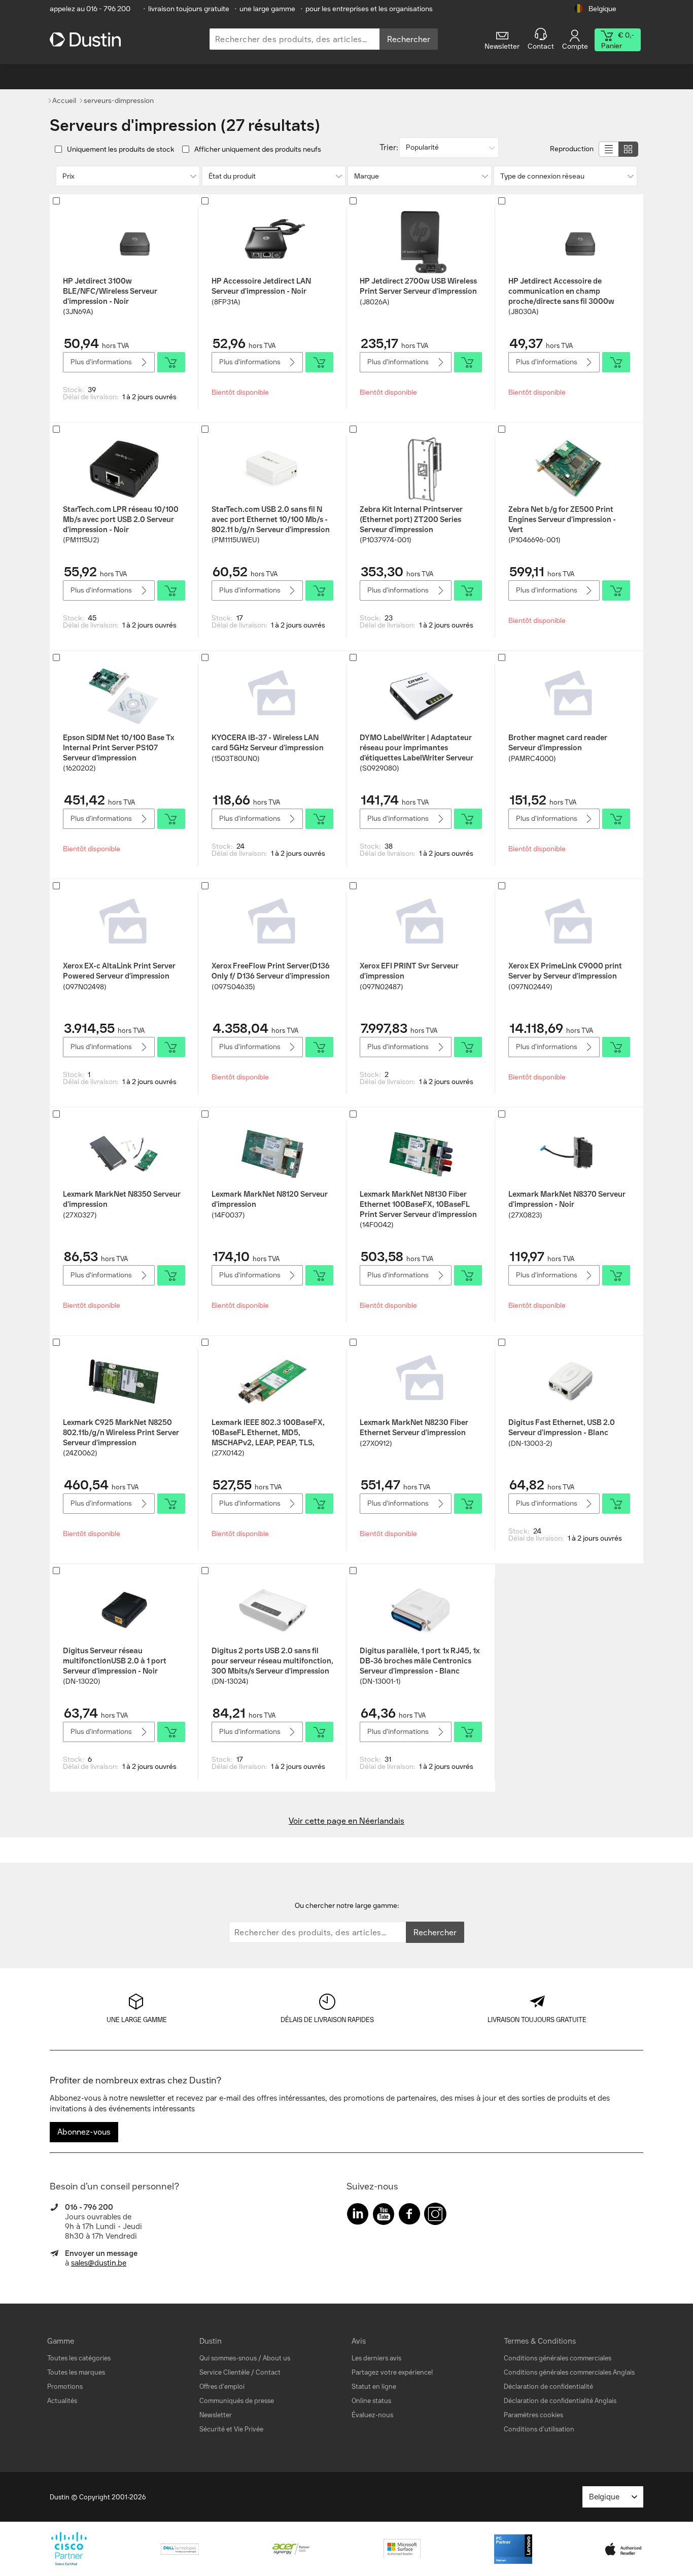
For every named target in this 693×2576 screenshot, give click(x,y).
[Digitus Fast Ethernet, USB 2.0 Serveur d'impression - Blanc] (569, 1382)
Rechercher (409, 39)
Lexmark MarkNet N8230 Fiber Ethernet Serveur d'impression (414, 1428)
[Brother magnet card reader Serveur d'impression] (569, 697)
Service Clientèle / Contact (240, 2372)
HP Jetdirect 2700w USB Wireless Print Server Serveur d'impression (418, 286)
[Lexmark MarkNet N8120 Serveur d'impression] (272, 1154)
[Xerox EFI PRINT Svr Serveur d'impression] (421, 925)
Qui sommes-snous (228, 2358)
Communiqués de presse (237, 2401)
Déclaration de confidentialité (548, 2387)
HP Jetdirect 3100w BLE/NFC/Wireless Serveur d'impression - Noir (110, 291)
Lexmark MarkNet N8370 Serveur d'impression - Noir (567, 1199)
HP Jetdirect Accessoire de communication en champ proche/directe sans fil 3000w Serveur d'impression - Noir (561, 291)
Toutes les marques (76, 2372)
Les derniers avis (376, 2358)
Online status (371, 2401)
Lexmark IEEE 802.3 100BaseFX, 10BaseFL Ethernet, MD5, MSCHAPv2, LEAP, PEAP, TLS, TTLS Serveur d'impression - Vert (269, 1433)
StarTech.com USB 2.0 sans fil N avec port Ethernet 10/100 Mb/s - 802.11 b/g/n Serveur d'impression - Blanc (271, 519)
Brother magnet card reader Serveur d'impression (558, 743)
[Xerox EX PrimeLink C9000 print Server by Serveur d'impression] (569, 925)
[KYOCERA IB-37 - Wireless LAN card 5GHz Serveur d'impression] (272, 697)
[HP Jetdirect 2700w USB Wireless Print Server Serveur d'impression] (421, 240)
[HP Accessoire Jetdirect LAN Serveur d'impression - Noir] (272, 240)
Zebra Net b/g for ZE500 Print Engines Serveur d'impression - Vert (562, 519)
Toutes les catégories (79, 2358)
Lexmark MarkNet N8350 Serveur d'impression (122, 1199)
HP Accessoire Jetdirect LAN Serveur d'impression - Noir (261, 286)
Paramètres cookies (533, 2415)
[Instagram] (435, 2216)
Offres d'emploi (222, 2387)
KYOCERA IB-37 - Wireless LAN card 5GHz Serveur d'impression (268, 743)
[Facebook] (409, 2216)
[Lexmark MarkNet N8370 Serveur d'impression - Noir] (569, 1154)
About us (276, 2358)
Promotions (65, 2387)
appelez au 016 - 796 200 (90, 9)
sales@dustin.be (99, 2263)
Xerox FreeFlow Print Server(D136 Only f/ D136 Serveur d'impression (271, 971)
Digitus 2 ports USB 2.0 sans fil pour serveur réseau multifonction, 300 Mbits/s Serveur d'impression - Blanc (272, 1661)
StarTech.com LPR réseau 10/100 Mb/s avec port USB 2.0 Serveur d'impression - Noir (121, 519)
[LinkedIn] (358, 2216)
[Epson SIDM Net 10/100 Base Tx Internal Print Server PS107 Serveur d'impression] (124, 697)
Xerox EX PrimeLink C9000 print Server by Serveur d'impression (565, 971)
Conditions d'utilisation (539, 2429)
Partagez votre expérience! (392, 2372)
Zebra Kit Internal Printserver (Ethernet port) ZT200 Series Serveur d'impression (411, 519)
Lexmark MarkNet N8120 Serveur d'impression (270, 1199)
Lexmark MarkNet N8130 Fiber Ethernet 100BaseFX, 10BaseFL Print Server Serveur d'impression (418, 1204)
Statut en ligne (374, 2387)
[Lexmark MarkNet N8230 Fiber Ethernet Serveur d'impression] (421, 1382)
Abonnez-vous (84, 2132)
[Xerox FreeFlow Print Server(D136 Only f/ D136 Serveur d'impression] (272, 925)
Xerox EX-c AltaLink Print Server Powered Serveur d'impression (119, 971)
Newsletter (216, 2415)
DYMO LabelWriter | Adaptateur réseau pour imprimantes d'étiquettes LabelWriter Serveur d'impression (417, 748)
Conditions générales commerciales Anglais (569, 2372)
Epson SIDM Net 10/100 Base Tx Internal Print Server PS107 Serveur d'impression (118, 748)
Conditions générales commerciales (558, 2358)
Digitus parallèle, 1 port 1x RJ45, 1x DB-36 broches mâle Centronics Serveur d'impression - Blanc (420, 1661)
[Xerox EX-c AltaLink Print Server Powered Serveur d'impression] (124, 925)
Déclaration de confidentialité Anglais (560, 2401)
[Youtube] (384, 2216)
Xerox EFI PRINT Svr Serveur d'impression (409, 971)
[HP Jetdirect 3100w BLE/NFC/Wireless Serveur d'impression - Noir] (124, 240)
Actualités (62, 2401)
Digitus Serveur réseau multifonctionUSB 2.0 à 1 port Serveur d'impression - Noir (115, 1661)
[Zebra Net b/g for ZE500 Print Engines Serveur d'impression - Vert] (569, 469)
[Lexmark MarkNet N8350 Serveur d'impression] (124, 1154)
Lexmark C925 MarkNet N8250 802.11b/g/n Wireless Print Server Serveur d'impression (121, 1433)
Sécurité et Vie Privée (231, 2429)
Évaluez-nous (372, 2415)
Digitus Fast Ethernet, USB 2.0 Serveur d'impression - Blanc (562, 1428)
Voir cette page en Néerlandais (346, 1821)
